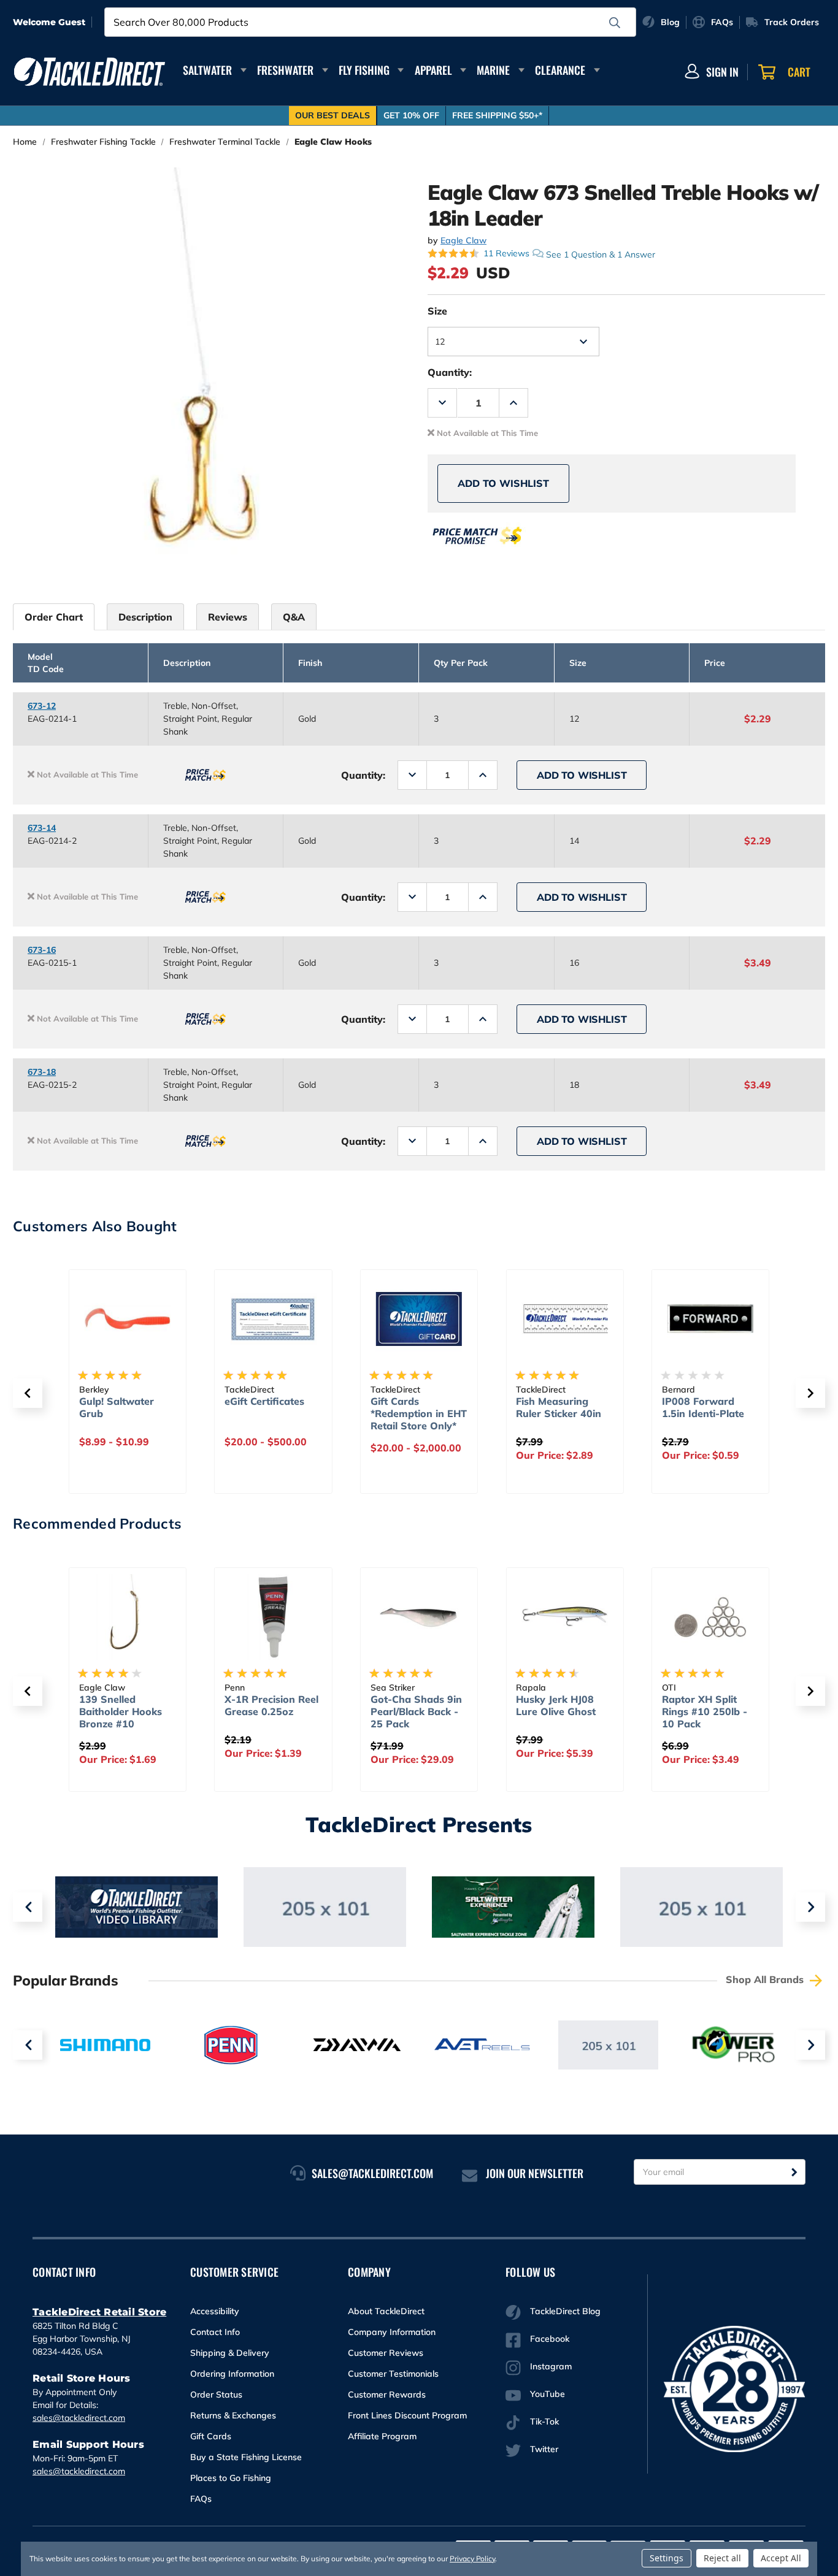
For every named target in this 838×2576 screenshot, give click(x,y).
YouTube (548, 2394)
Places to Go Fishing (231, 2478)
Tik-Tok (544, 2421)
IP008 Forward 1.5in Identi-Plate (703, 1407)
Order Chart (54, 617)
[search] (615, 23)
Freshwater (285, 70)
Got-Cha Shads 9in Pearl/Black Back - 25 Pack (416, 1711)
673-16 (42, 950)
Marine (493, 70)
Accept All (781, 2558)
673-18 (42, 1072)
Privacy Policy (472, 2559)
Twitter (544, 2449)
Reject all (722, 2558)
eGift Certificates (264, 1401)
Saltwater (207, 70)
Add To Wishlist (503, 483)
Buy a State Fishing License (246, 2457)
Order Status (216, 2394)
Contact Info (215, 2332)
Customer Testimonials (393, 2374)
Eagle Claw (463, 240)
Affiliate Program (382, 2436)
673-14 (42, 828)
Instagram (551, 2366)
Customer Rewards (387, 2394)
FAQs (201, 2499)
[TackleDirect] (90, 72)
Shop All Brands (766, 1979)
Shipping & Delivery (230, 2353)
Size (437, 311)
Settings (667, 2558)
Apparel (433, 70)
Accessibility (215, 2311)
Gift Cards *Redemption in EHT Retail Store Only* (419, 1413)
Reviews (228, 617)
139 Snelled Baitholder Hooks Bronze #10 (121, 1711)
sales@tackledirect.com (79, 2418)
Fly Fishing (364, 70)
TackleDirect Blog (565, 2311)
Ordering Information (232, 2374)
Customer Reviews (386, 2353)
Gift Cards (211, 2436)
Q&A (294, 617)
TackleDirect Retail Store (99, 2312)
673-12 (42, 706)
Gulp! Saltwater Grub (117, 1407)
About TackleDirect (386, 2311)
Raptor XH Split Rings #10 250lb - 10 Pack (705, 1711)
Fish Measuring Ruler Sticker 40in (559, 1407)
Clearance (560, 70)
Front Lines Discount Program (407, 2415)
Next (810, 1907)
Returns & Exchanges (233, 2415)
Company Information (392, 2332)
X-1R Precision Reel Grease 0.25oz (271, 1705)
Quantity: (450, 372)
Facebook (550, 2339)
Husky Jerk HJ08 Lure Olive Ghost (556, 1705)
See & (601, 254)
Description (145, 617)
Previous (28, 1907)
